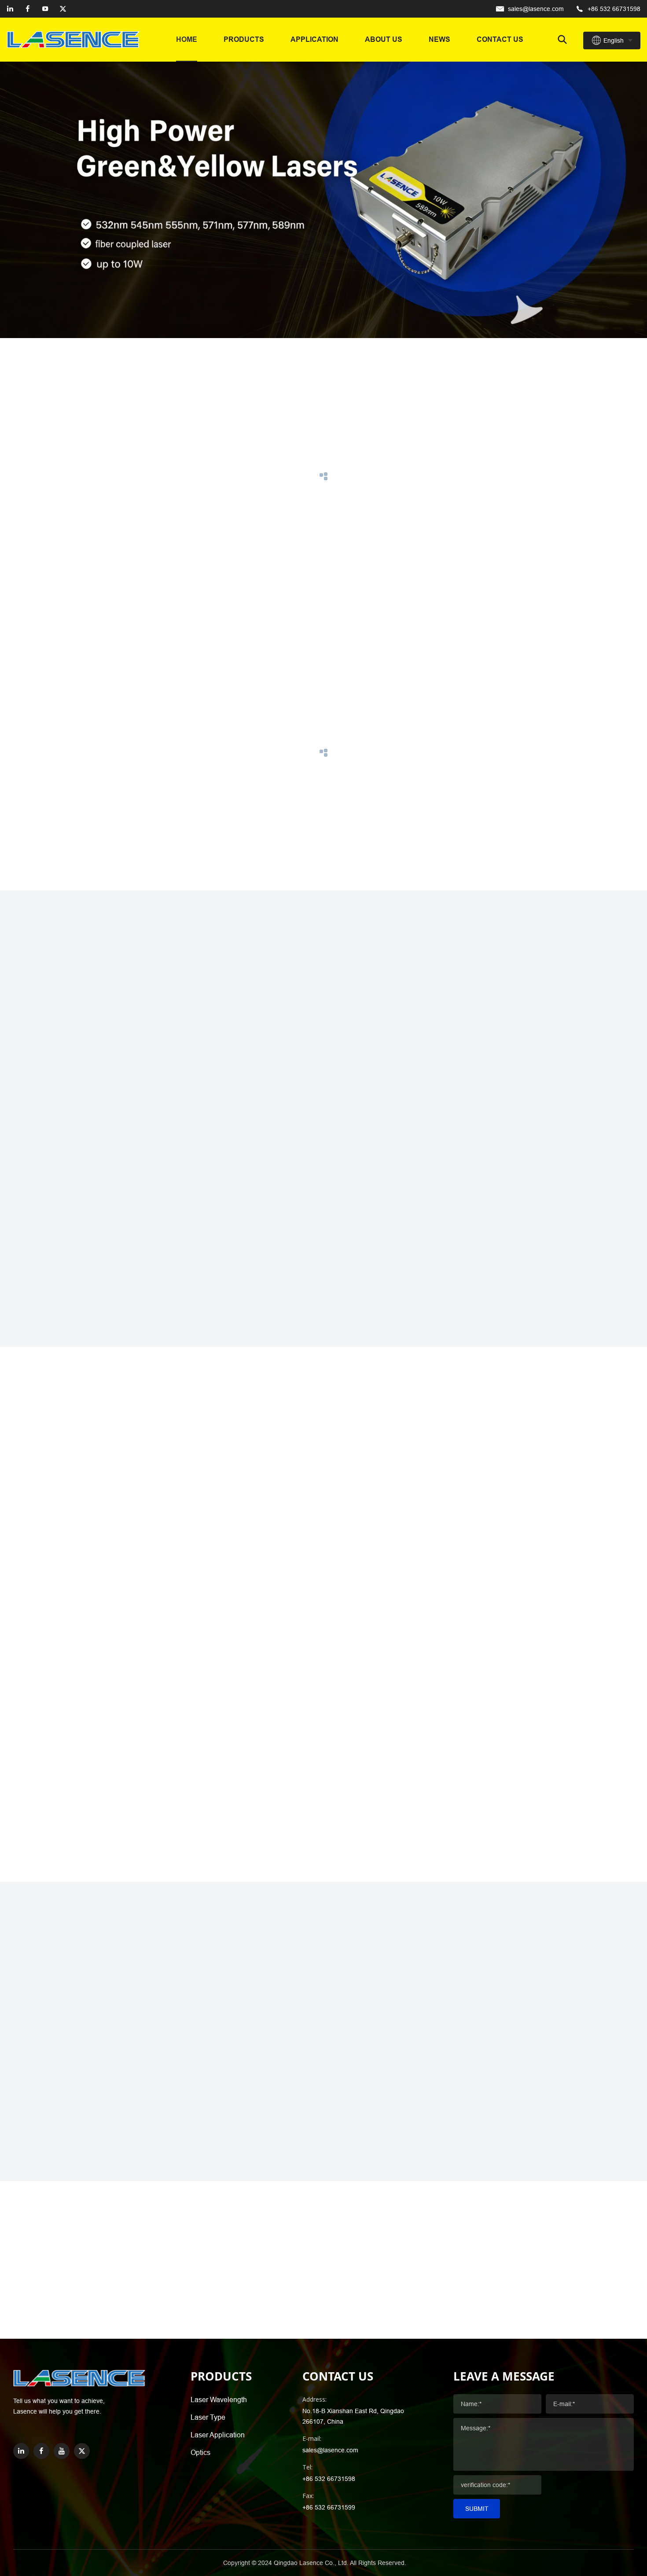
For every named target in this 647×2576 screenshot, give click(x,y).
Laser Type (208, 2417)
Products (244, 39)
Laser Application (218, 2435)
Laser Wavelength (219, 2399)
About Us (384, 39)
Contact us (500, 39)
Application (314, 39)
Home (187, 39)
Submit (477, 2509)
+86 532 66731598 (614, 9)
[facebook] (28, 9)
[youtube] (45, 9)
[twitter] (63, 9)
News (439, 39)
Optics (200, 2452)
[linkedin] (10, 9)
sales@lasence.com (536, 9)
